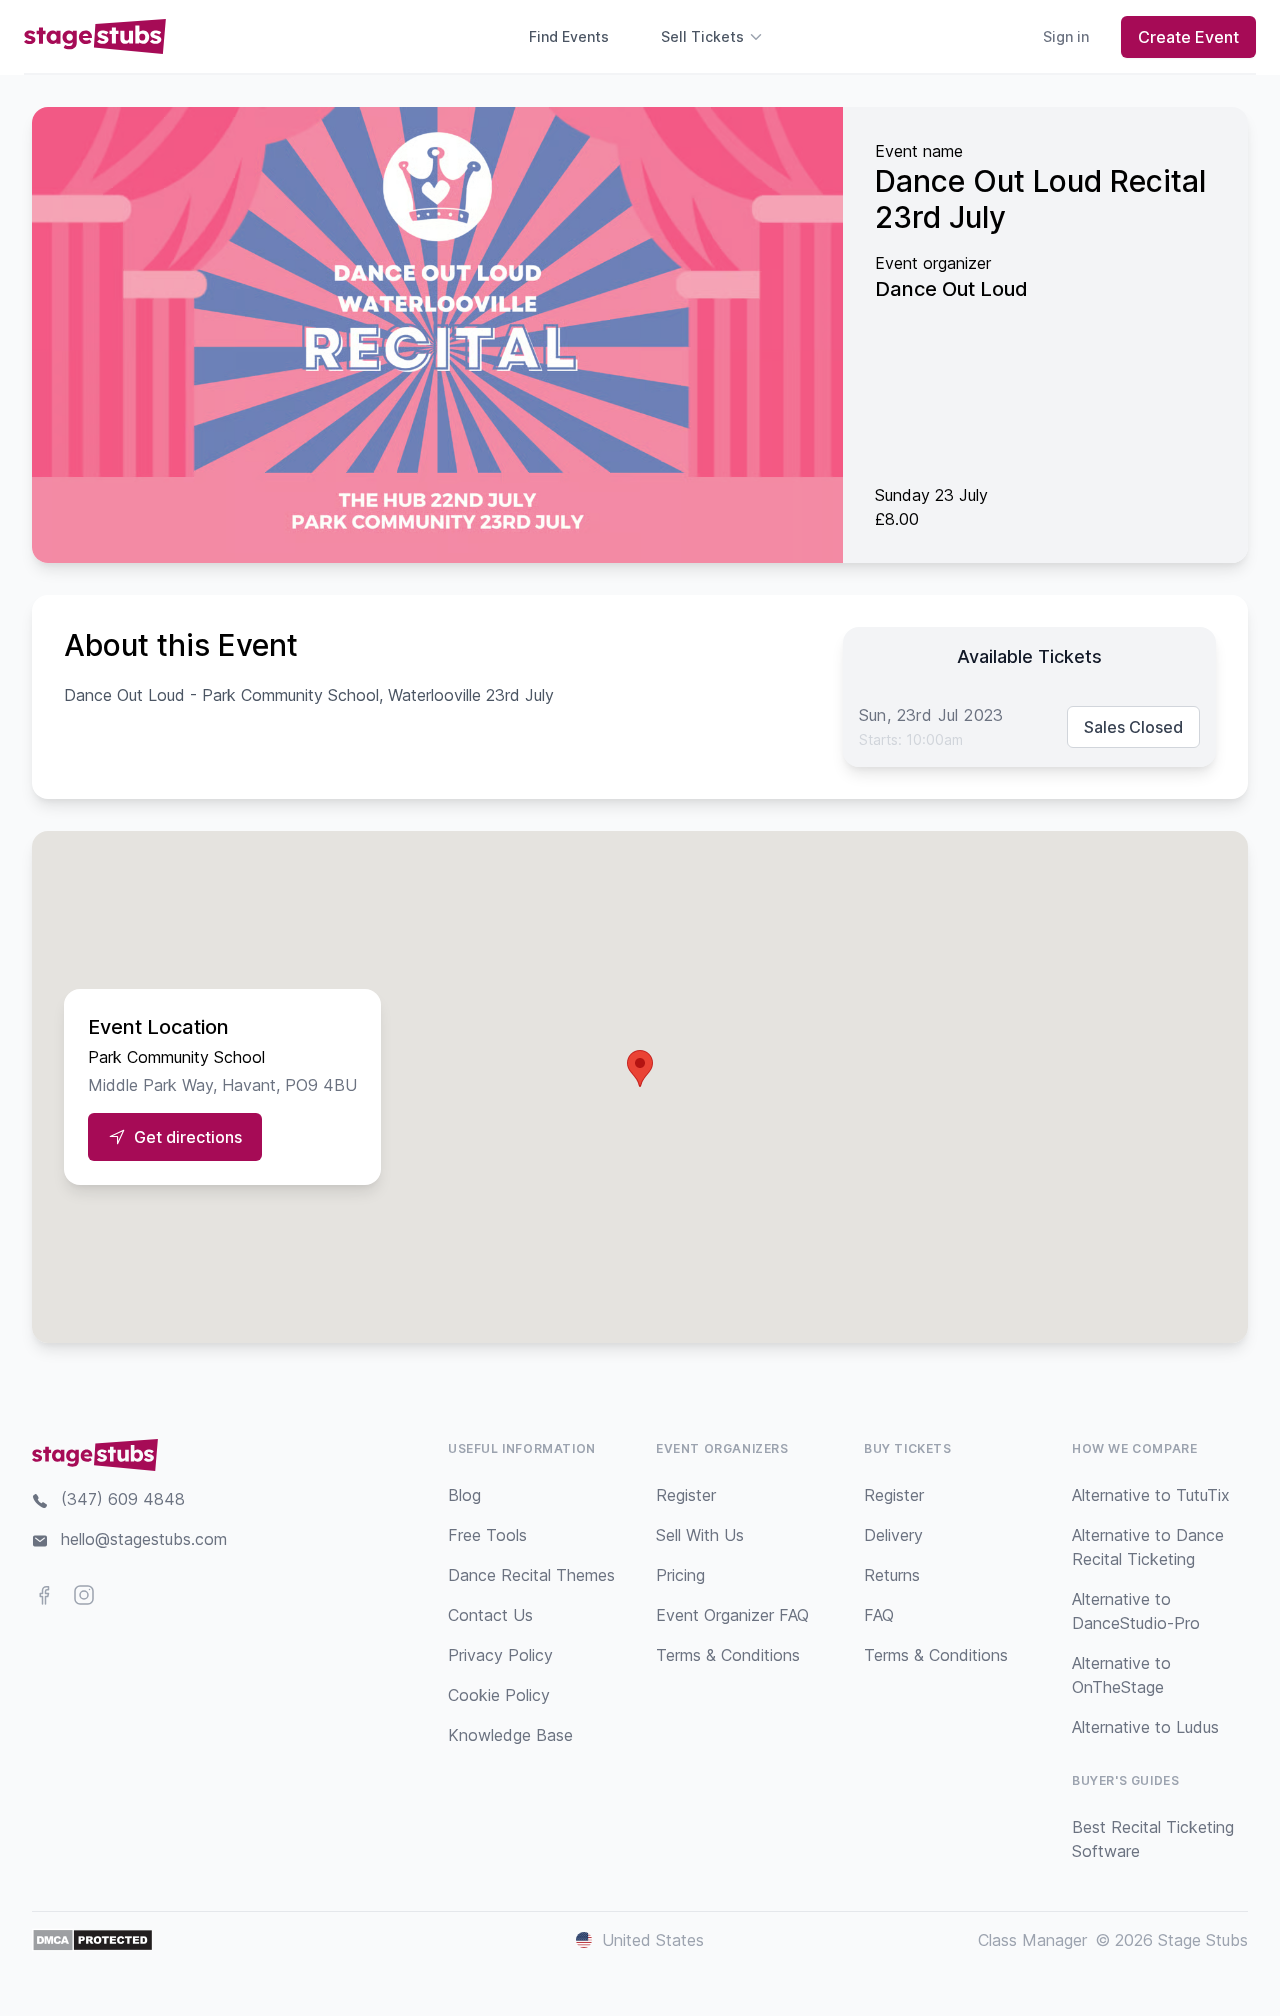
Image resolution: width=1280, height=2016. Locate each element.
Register (686, 1495)
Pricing (680, 1575)
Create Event (1188, 37)
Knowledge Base (510, 1735)
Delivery (893, 1535)
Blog (464, 1495)
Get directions (188, 1137)
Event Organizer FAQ (732, 1615)
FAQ (879, 1615)
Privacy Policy (500, 1655)
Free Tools (487, 1535)
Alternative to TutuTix (1151, 1495)
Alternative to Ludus (1145, 1727)
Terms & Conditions (728, 1655)
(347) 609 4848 (123, 1499)
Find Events (569, 36)
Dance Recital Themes (531, 1575)
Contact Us (490, 1615)
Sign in (1066, 36)
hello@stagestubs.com (144, 1539)
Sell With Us (700, 1535)
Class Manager (1032, 1940)
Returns (892, 1575)
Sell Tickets (702, 36)
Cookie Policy (499, 1695)
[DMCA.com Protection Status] (92, 1940)
